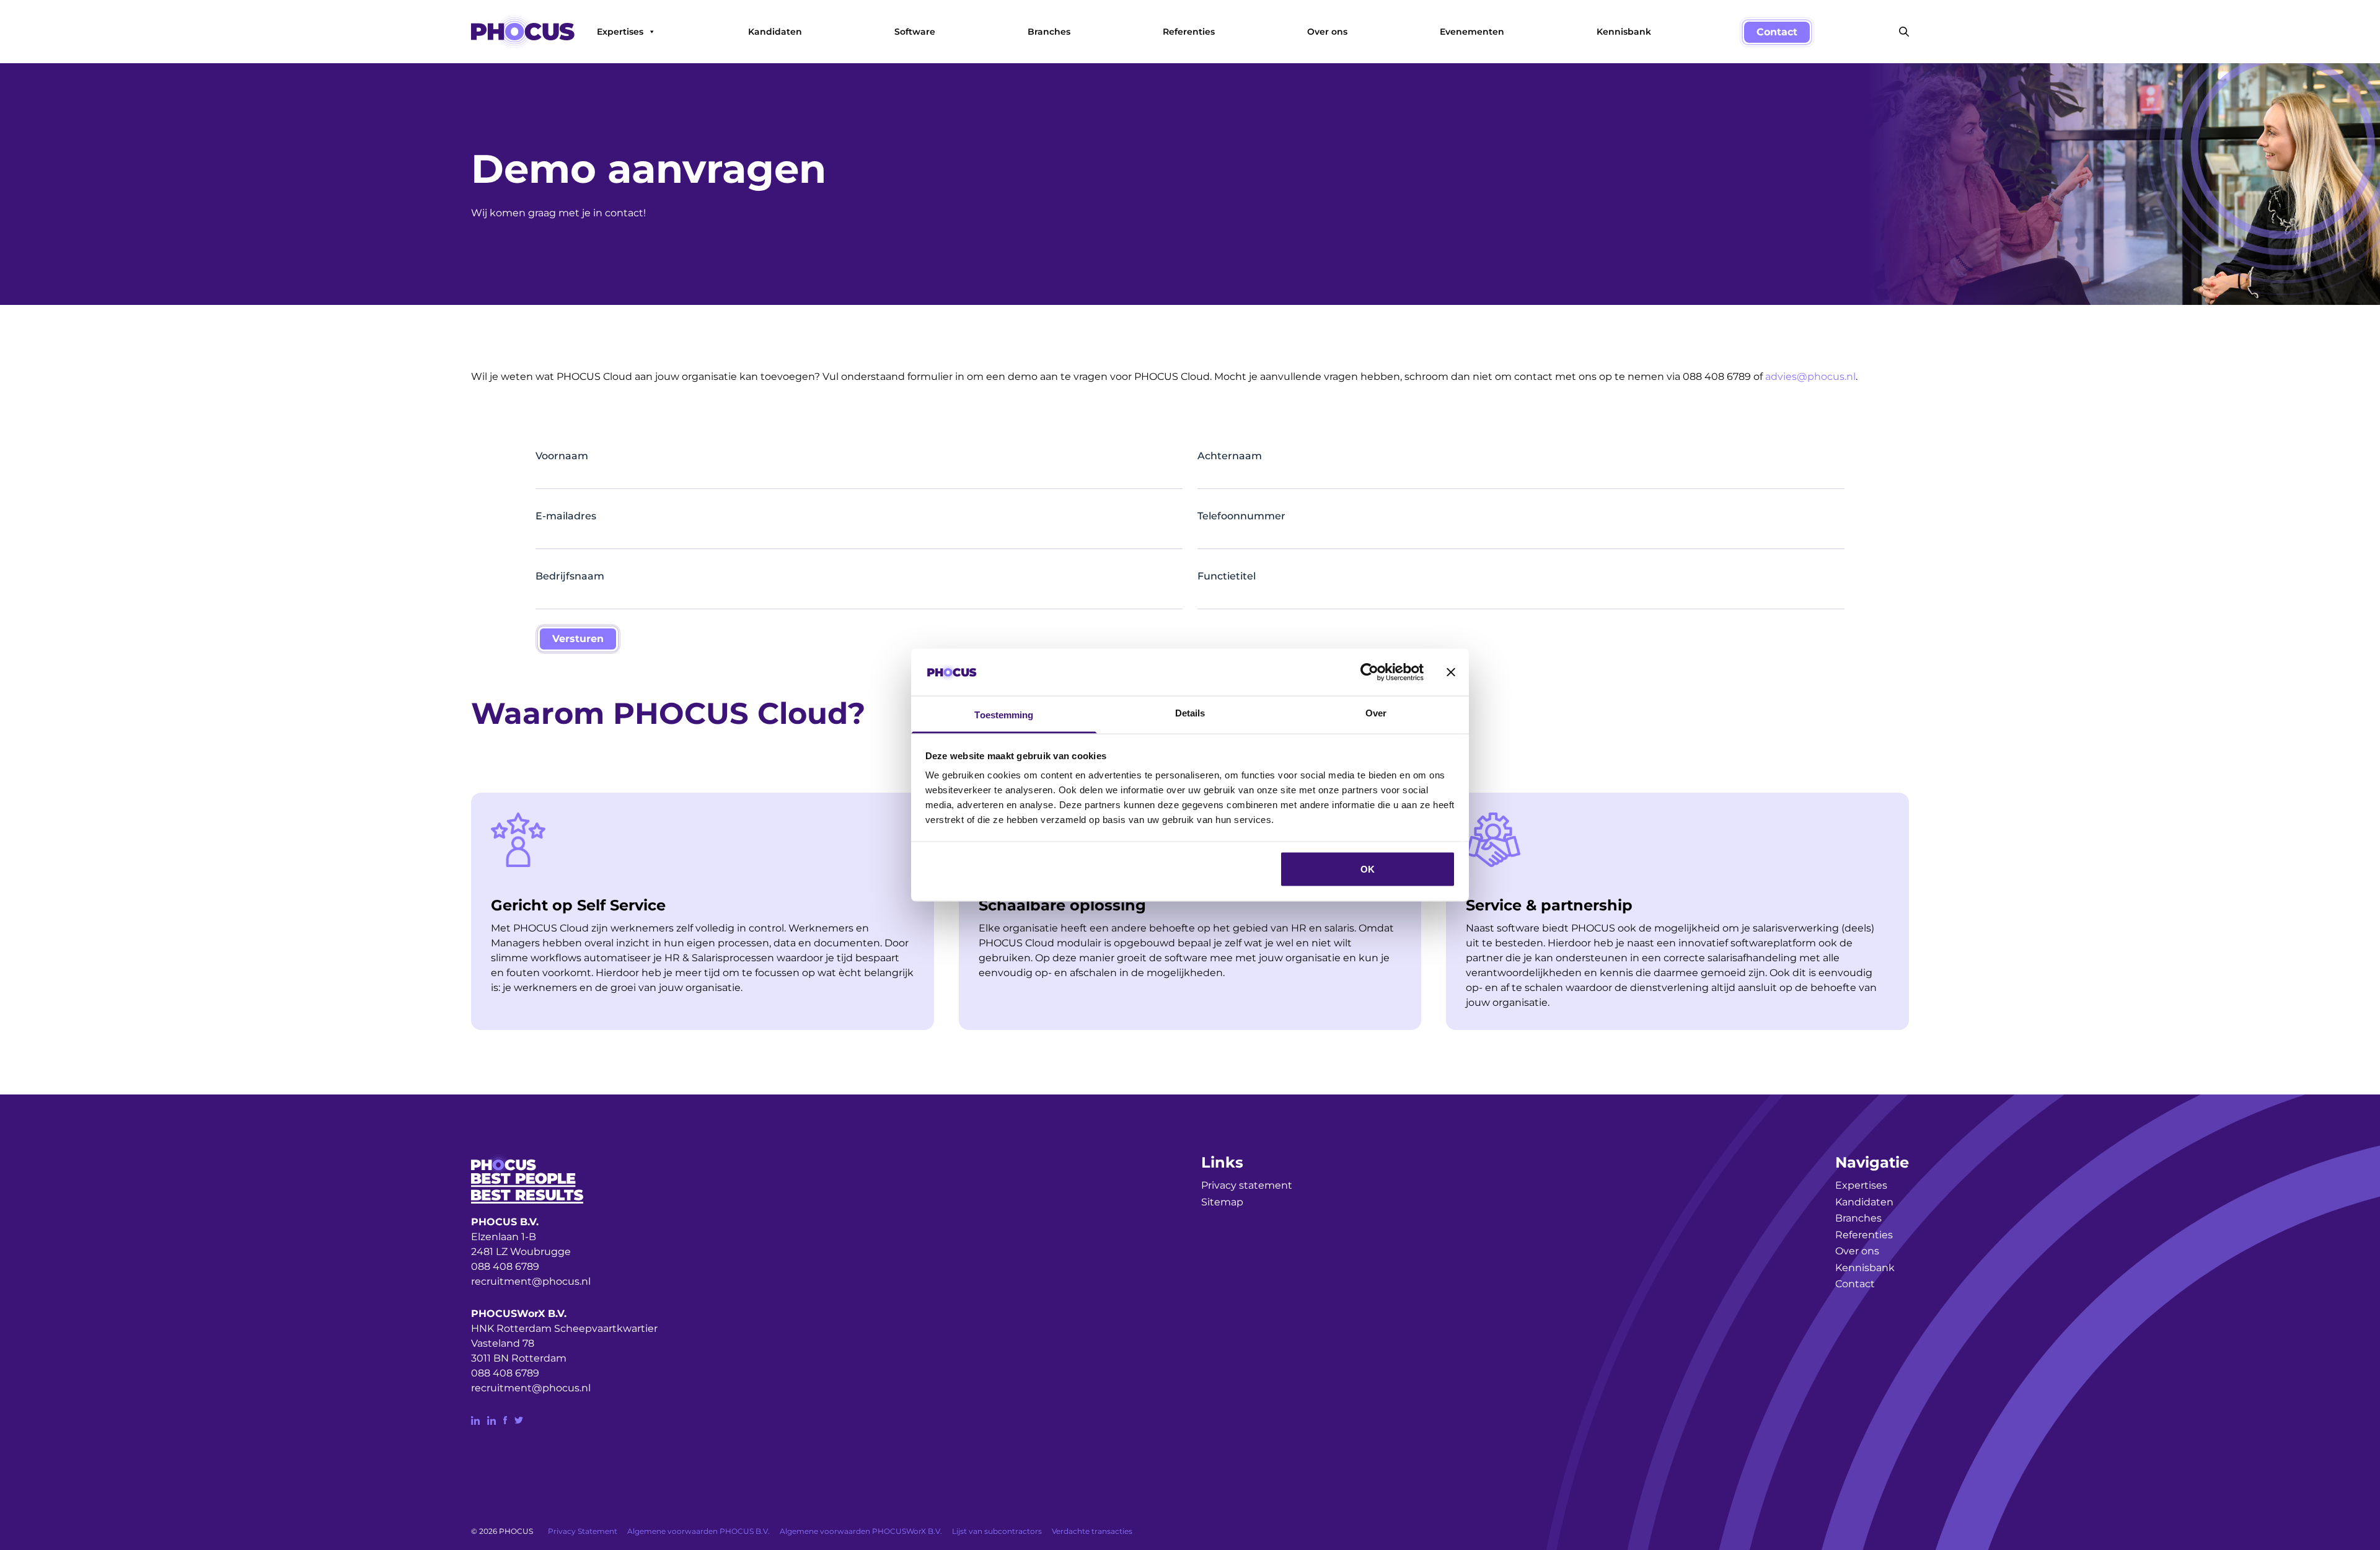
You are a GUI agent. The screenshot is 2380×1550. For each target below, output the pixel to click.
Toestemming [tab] (1004, 715)
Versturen (578, 639)
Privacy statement (1247, 1185)
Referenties (1189, 32)
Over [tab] (1376, 713)
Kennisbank (1624, 32)
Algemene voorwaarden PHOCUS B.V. (699, 1531)
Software (915, 32)
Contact (1777, 32)
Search (1904, 32)
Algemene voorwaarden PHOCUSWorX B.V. (861, 1531)
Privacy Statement (583, 1531)
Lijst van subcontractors (997, 1531)
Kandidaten (775, 32)
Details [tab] (1190, 713)
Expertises (620, 32)
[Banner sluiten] (1451, 672)
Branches (1049, 32)
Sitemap (1222, 1202)
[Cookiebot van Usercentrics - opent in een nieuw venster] (1369, 672)
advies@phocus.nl (1810, 376)
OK (1368, 869)
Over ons (1327, 32)
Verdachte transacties (1092, 1531)
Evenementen (1472, 32)
